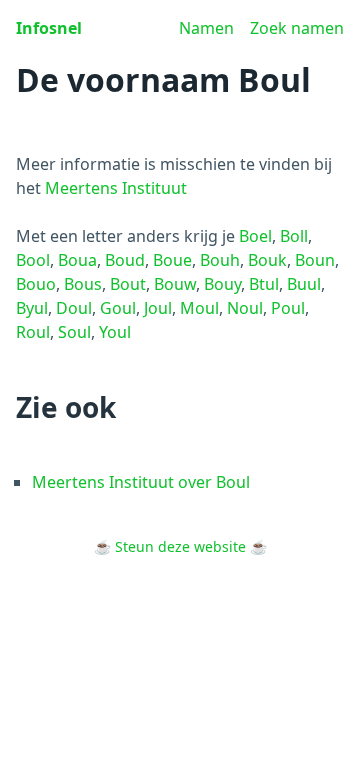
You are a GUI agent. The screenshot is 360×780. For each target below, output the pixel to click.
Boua (77, 260)
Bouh (220, 260)
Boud (125, 260)
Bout (128, 284)
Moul (199, 308)
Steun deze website (180, 546)
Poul (288, 308)
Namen (206, 28)
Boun (315, 260)
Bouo (36, 284)
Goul (118, 308)
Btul (264, 284)
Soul (74, 332)
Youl (115, 332)
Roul (33, 332)
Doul (74, 308)
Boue (172, 260)
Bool (33, 260)
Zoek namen (297, 28)
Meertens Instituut (116, 188)
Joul (158, 308)
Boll (294, 236)
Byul (32, 308)
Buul (304, 284)
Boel (255, 236)
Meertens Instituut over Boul (141, 482)
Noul (245, 308)
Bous (83, 284)
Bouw (175, 284)
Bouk (267, 260)
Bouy (222, 284)
